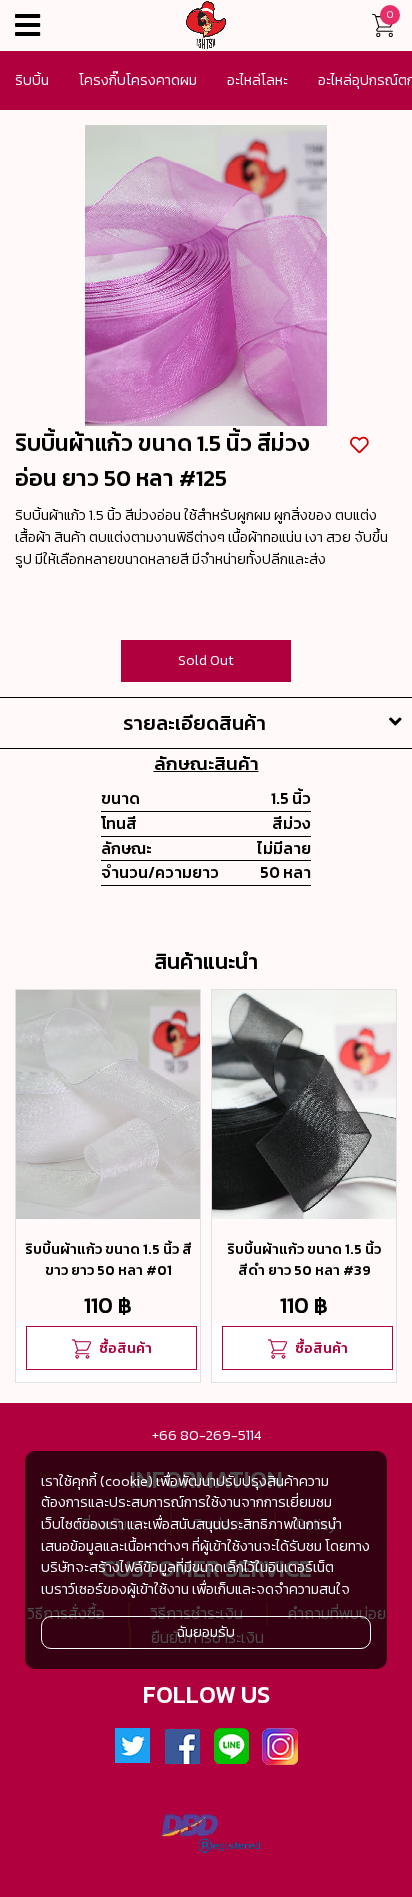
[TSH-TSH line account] (231, 1746)
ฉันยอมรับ (206, 1632)
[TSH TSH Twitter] (133, 1746)
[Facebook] (182, 1746)
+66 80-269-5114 (206, 1435)
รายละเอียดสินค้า (194, 723)
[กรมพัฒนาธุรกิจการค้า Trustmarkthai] (206, 1837)
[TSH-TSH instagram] (280, 1746)
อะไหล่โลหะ (257, 80)
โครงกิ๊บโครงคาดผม (138, 80)
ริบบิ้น (32, 80)
